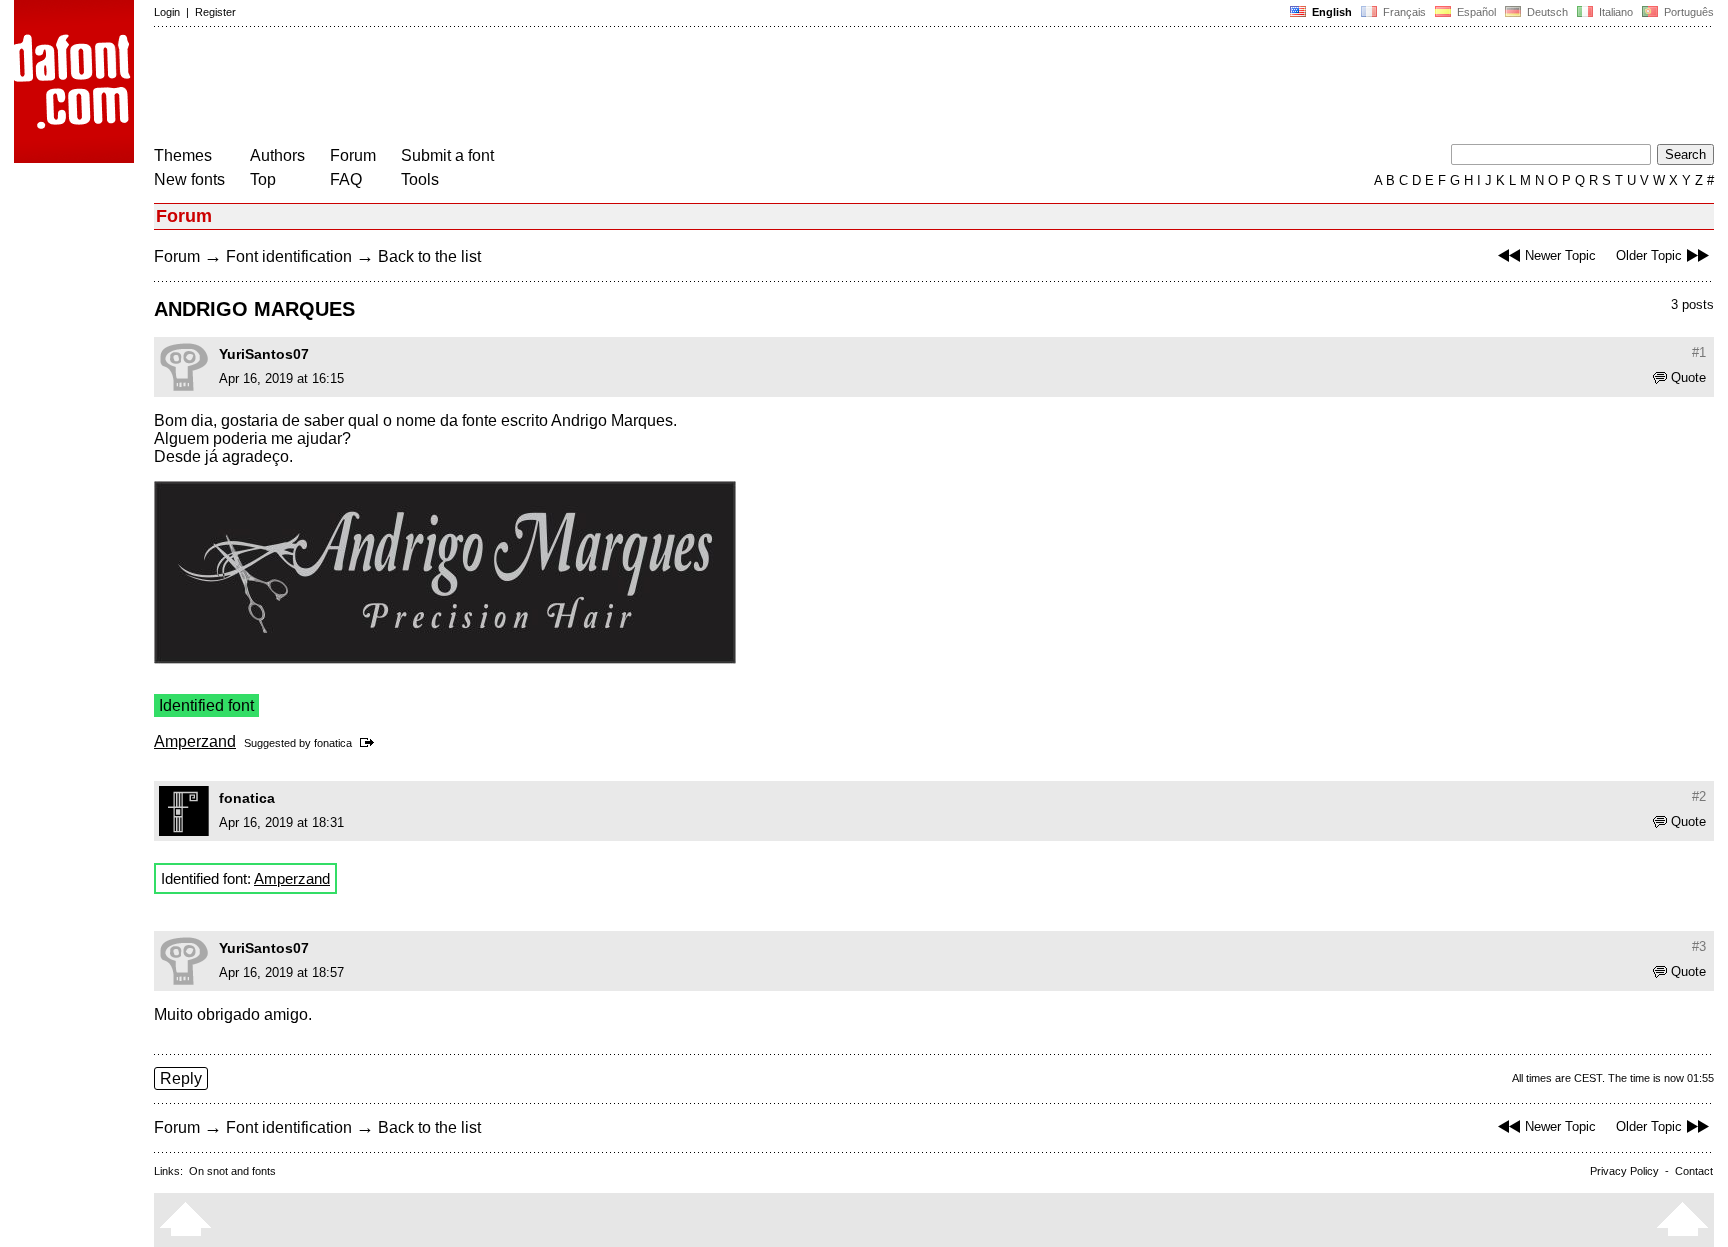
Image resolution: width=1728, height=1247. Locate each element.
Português (1686, 12)
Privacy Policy (1624, 1171)
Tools (420, 179)
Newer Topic (1560, 255)
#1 (1699, 352)
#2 (1699, 796)
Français (1403, 12)
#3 (1699, 946)
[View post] (370, 743)
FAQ (346, 179)
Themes (183, 155)
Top (263, 179)
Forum (353, 155)
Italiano (1614, 12)
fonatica (333, 743)
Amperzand (195, 741)
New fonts (189, 179)
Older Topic (1649, 255)
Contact (1694, 1171)
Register (215, 12)
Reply (181, 1078)
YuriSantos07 (264, 354)
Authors (277, 155)
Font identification (289, 256)
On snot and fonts (232, 1171)
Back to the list (429, 256)
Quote (1688, 377)
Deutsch (1546, 12)
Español (1475, 12)
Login (167, 12)
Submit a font (447, 155)
